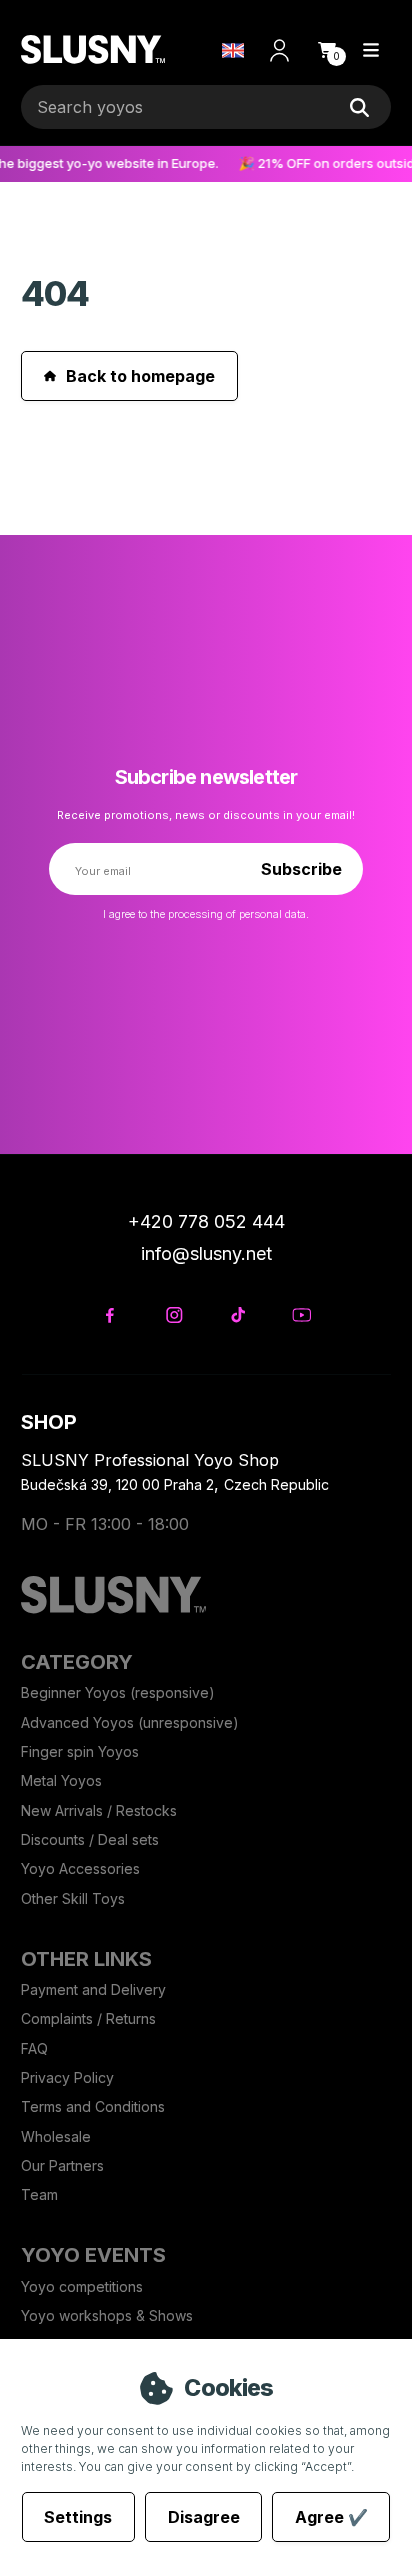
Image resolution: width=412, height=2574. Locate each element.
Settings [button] (78, 2517)
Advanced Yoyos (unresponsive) (130, 1722)
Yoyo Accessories (80, 1868)
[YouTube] (301, 1315)
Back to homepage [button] (140, 376)
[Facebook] (109, 1315)
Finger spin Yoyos (80, 1751)
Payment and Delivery (93, 1989)
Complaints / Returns (88, 2018)
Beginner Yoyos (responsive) (118, 1692)
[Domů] (92, 50)
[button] (327, 50)
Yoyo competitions (82, 2286)
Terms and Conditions (93, 2106)
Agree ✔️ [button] (331, 2517)
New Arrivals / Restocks (99, 1810)
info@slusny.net (206, 1253)
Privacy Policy (67, 2077)
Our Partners (62, 2165)
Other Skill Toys (73, 1898)
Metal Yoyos (61, 1780)
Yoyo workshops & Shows (107, 2315)
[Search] (360, 107)
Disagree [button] (204, 2517)
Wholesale (56, 2136)
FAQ (34, 2048)
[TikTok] (237, 1315)
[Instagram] (173, 1315)
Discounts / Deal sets (90, 1839)
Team (39, 2194)
